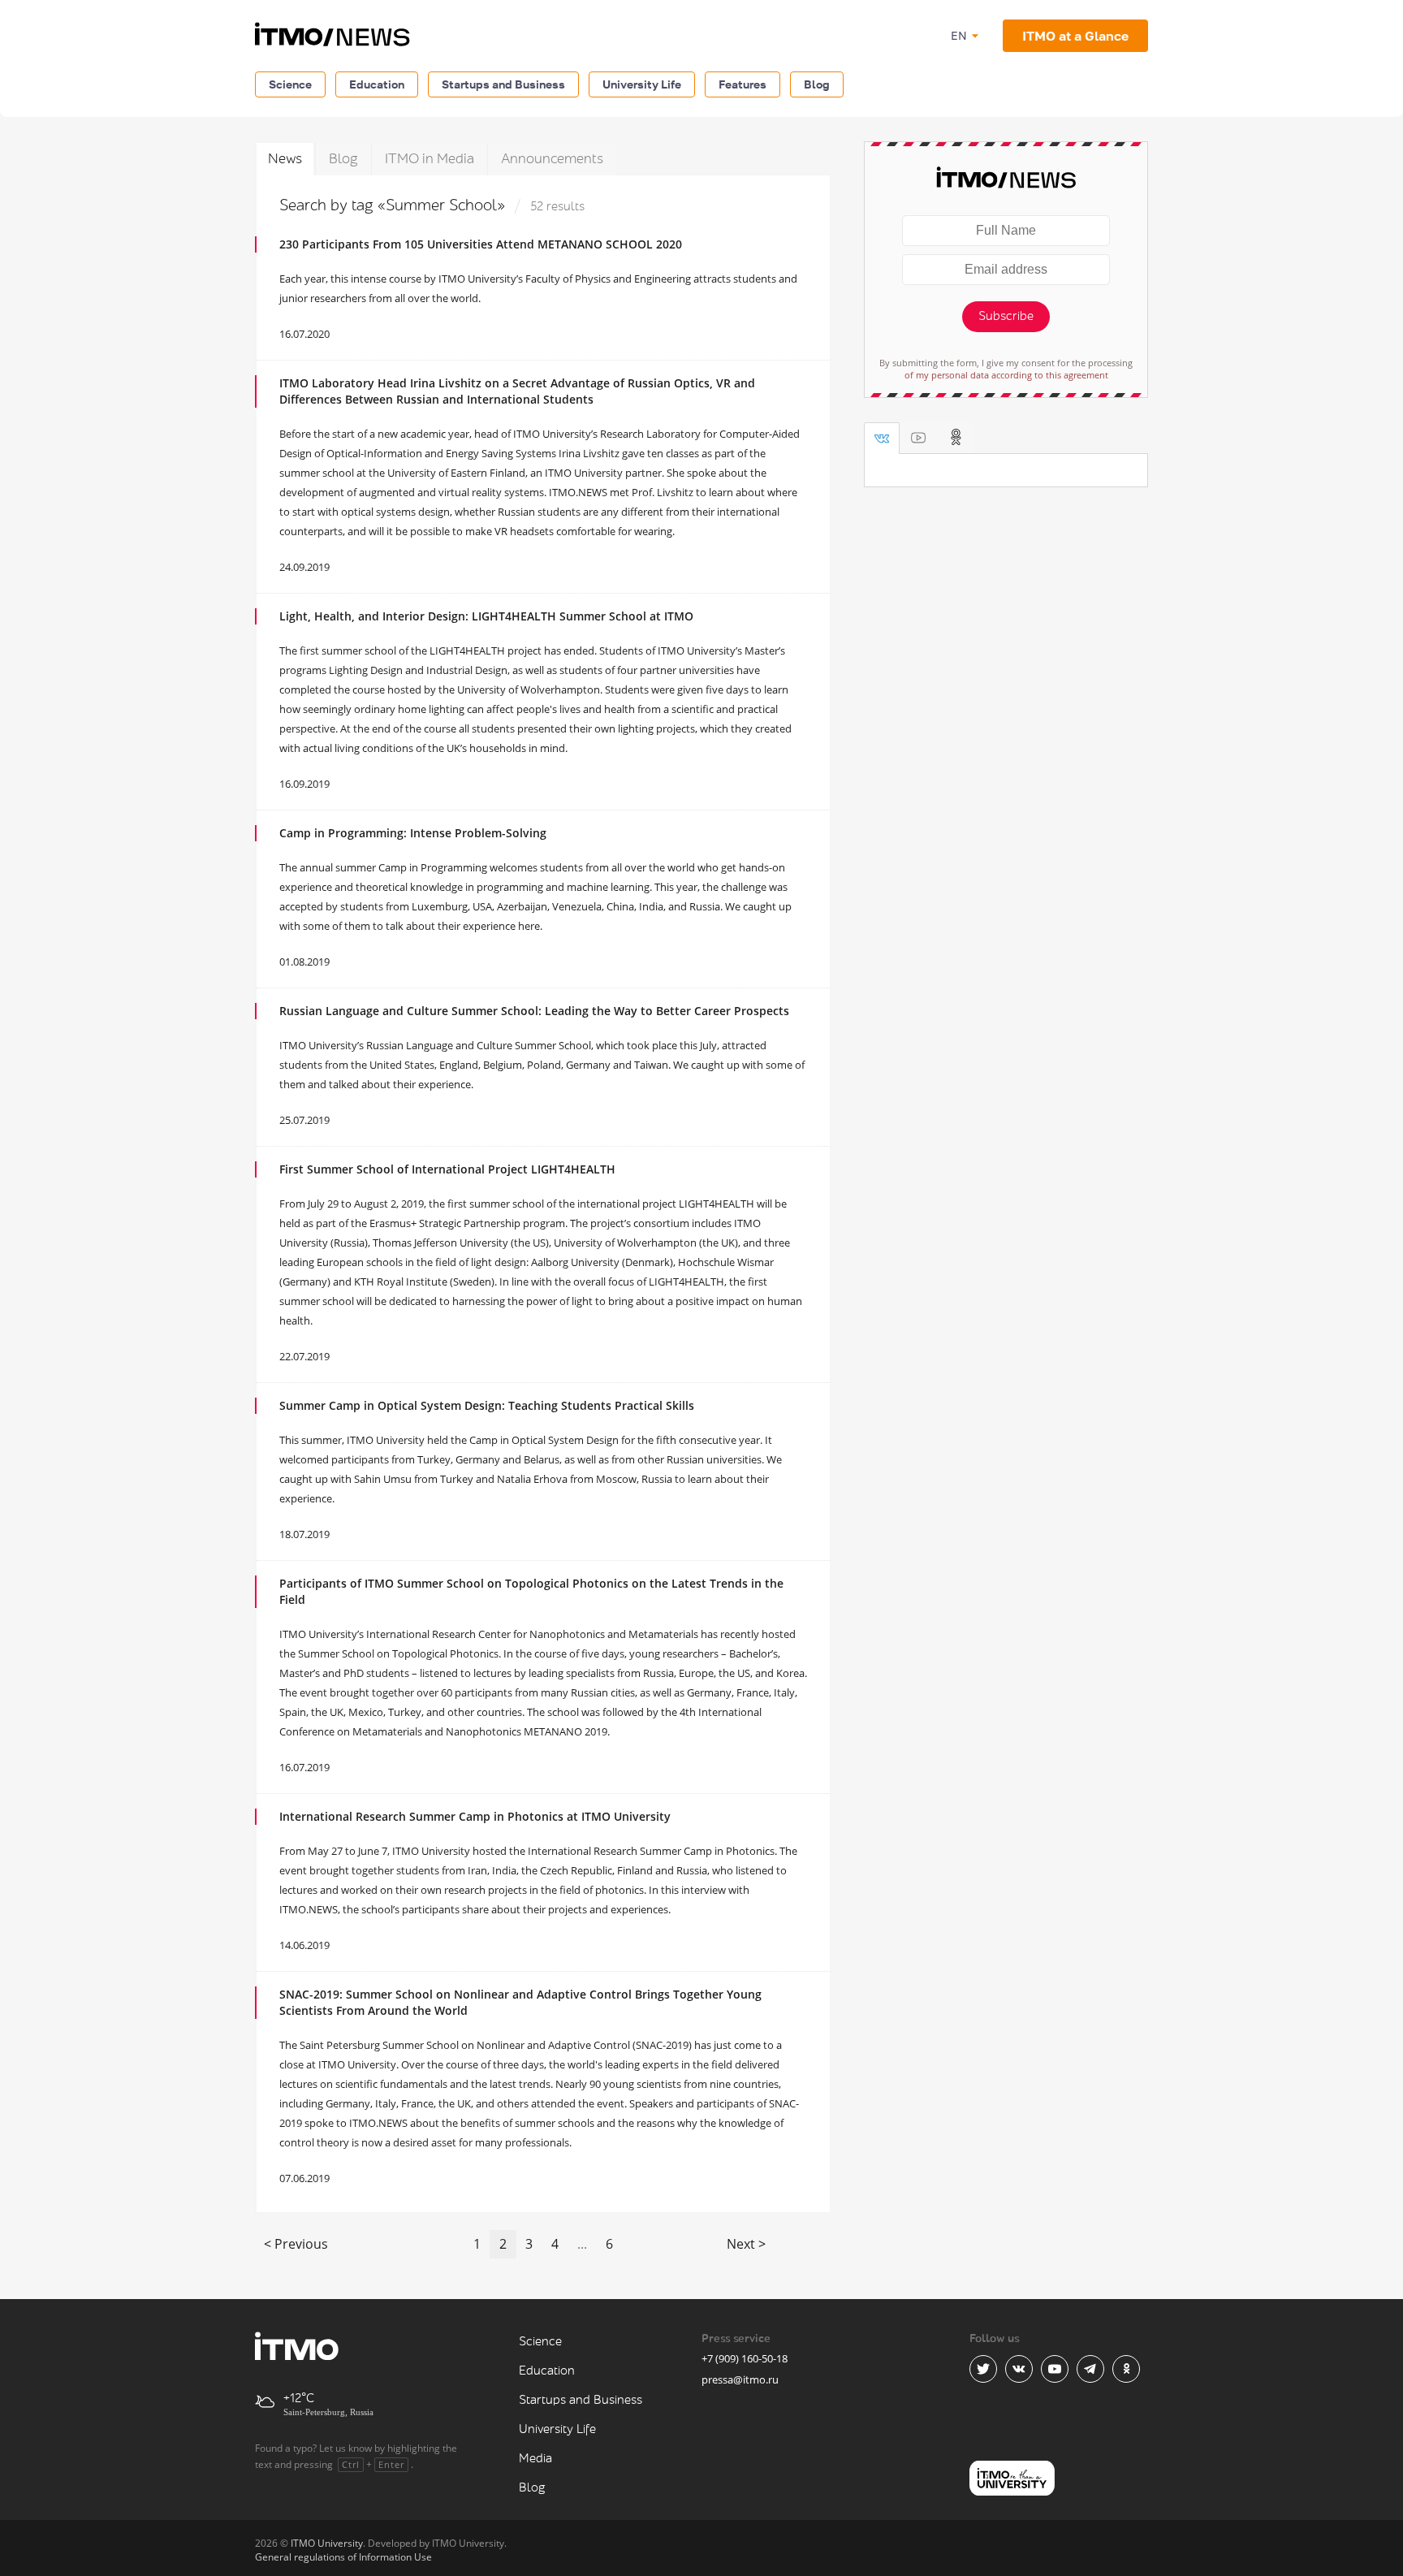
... (582, 2244)
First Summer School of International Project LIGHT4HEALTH (447, 1169)
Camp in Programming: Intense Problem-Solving (413, 833)
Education (377, 84)
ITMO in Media (430, 159)
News (285, 159)
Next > (746, 2244)
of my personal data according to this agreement (1006, 375)
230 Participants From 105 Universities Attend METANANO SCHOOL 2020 (481, 244)
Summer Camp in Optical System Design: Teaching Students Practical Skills (487, 1405)
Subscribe (1006, 316)
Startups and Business (503, 84)
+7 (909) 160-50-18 (745, 2358)
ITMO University (327, 2543)
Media (535, 2459)
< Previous (296, 2244)
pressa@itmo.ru (740, 2379)
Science (290, 84)
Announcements (552, 159)
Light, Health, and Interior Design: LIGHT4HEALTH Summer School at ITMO (486, 616)
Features (743, 84)
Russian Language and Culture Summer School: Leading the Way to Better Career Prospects (534, 1011)
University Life (642, 84)
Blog (817, 84)
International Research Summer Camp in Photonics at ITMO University (475, 1816)
